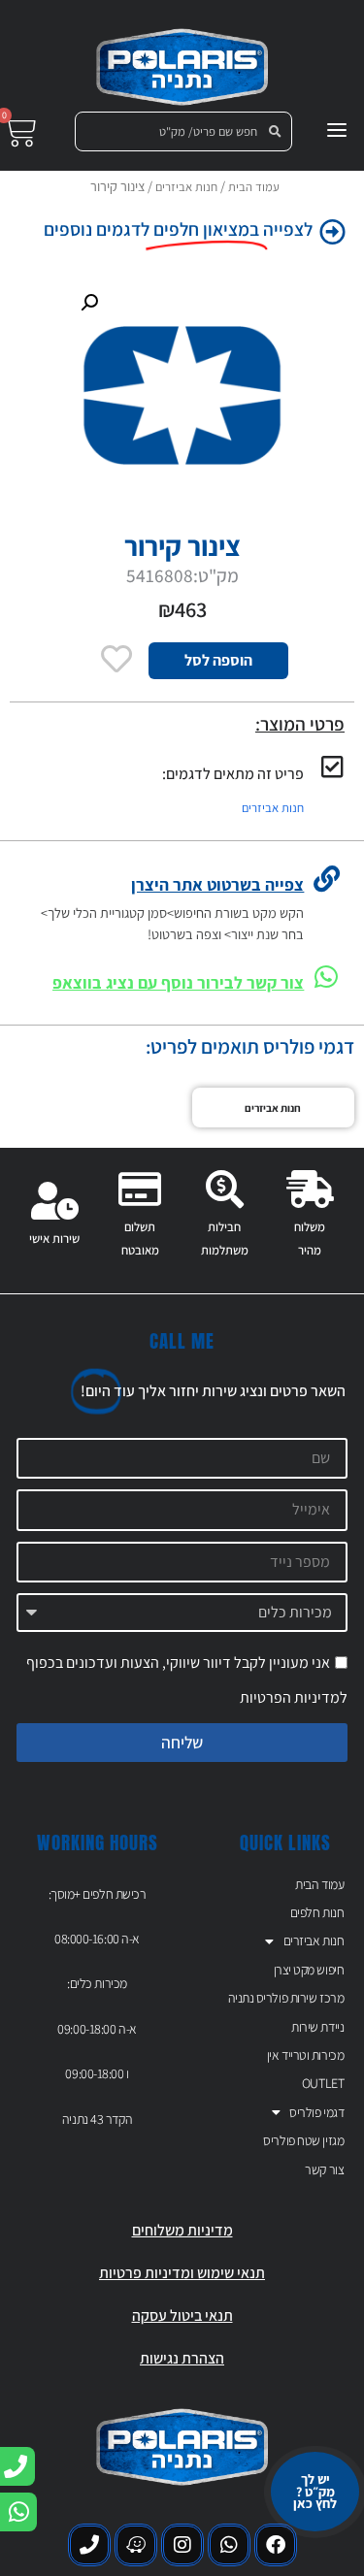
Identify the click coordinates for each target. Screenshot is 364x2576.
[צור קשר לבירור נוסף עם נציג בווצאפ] (327, 977)
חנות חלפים (317, 1912)
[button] (89, 303)
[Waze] (136, 2545)
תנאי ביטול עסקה (182, 2315)
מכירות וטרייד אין (305, 2055)
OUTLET (323, 2083)
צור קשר (324, 2169)
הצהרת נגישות (182, 2358)
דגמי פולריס (316, 2112)
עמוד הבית (254, 187)
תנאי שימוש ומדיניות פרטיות (182, 2273)
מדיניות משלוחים (182, 2230)
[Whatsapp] (229, 2545)
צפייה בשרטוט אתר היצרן (217, 884)
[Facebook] (276, 2545)
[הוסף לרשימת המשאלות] (117, 659)
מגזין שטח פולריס (303, 2140)
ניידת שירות (317, 2027)
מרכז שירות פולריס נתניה (286, 1998)
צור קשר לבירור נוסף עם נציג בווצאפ (178, 982)
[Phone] (89, 2545)
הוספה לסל (218, 660)
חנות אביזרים (186, 187)
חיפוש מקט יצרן (309, 1970)
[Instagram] (182, 2545)
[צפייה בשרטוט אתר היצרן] (327, 879)
